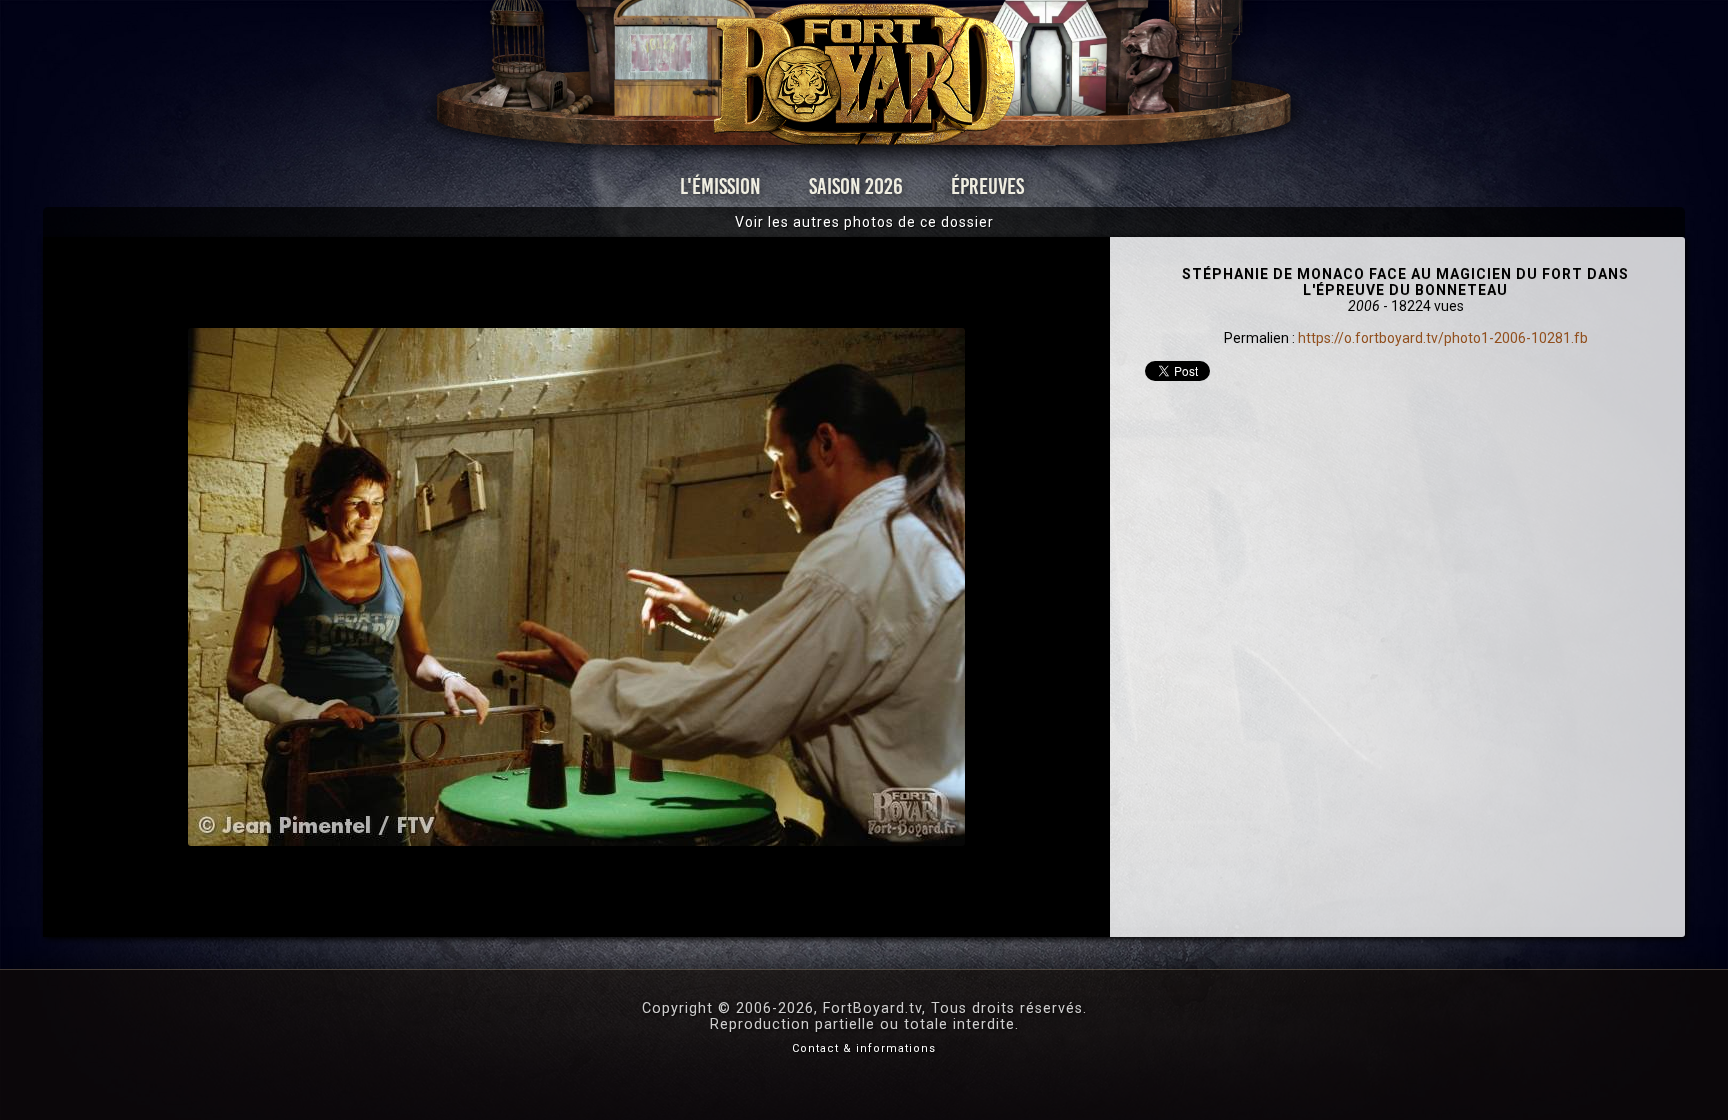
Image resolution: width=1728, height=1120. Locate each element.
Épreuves (987, 186)
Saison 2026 (856, 186)
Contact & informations (864, 1048)
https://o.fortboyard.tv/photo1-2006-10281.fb (1443, 338)
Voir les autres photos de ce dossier (864, 222)
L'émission (720, 186)
